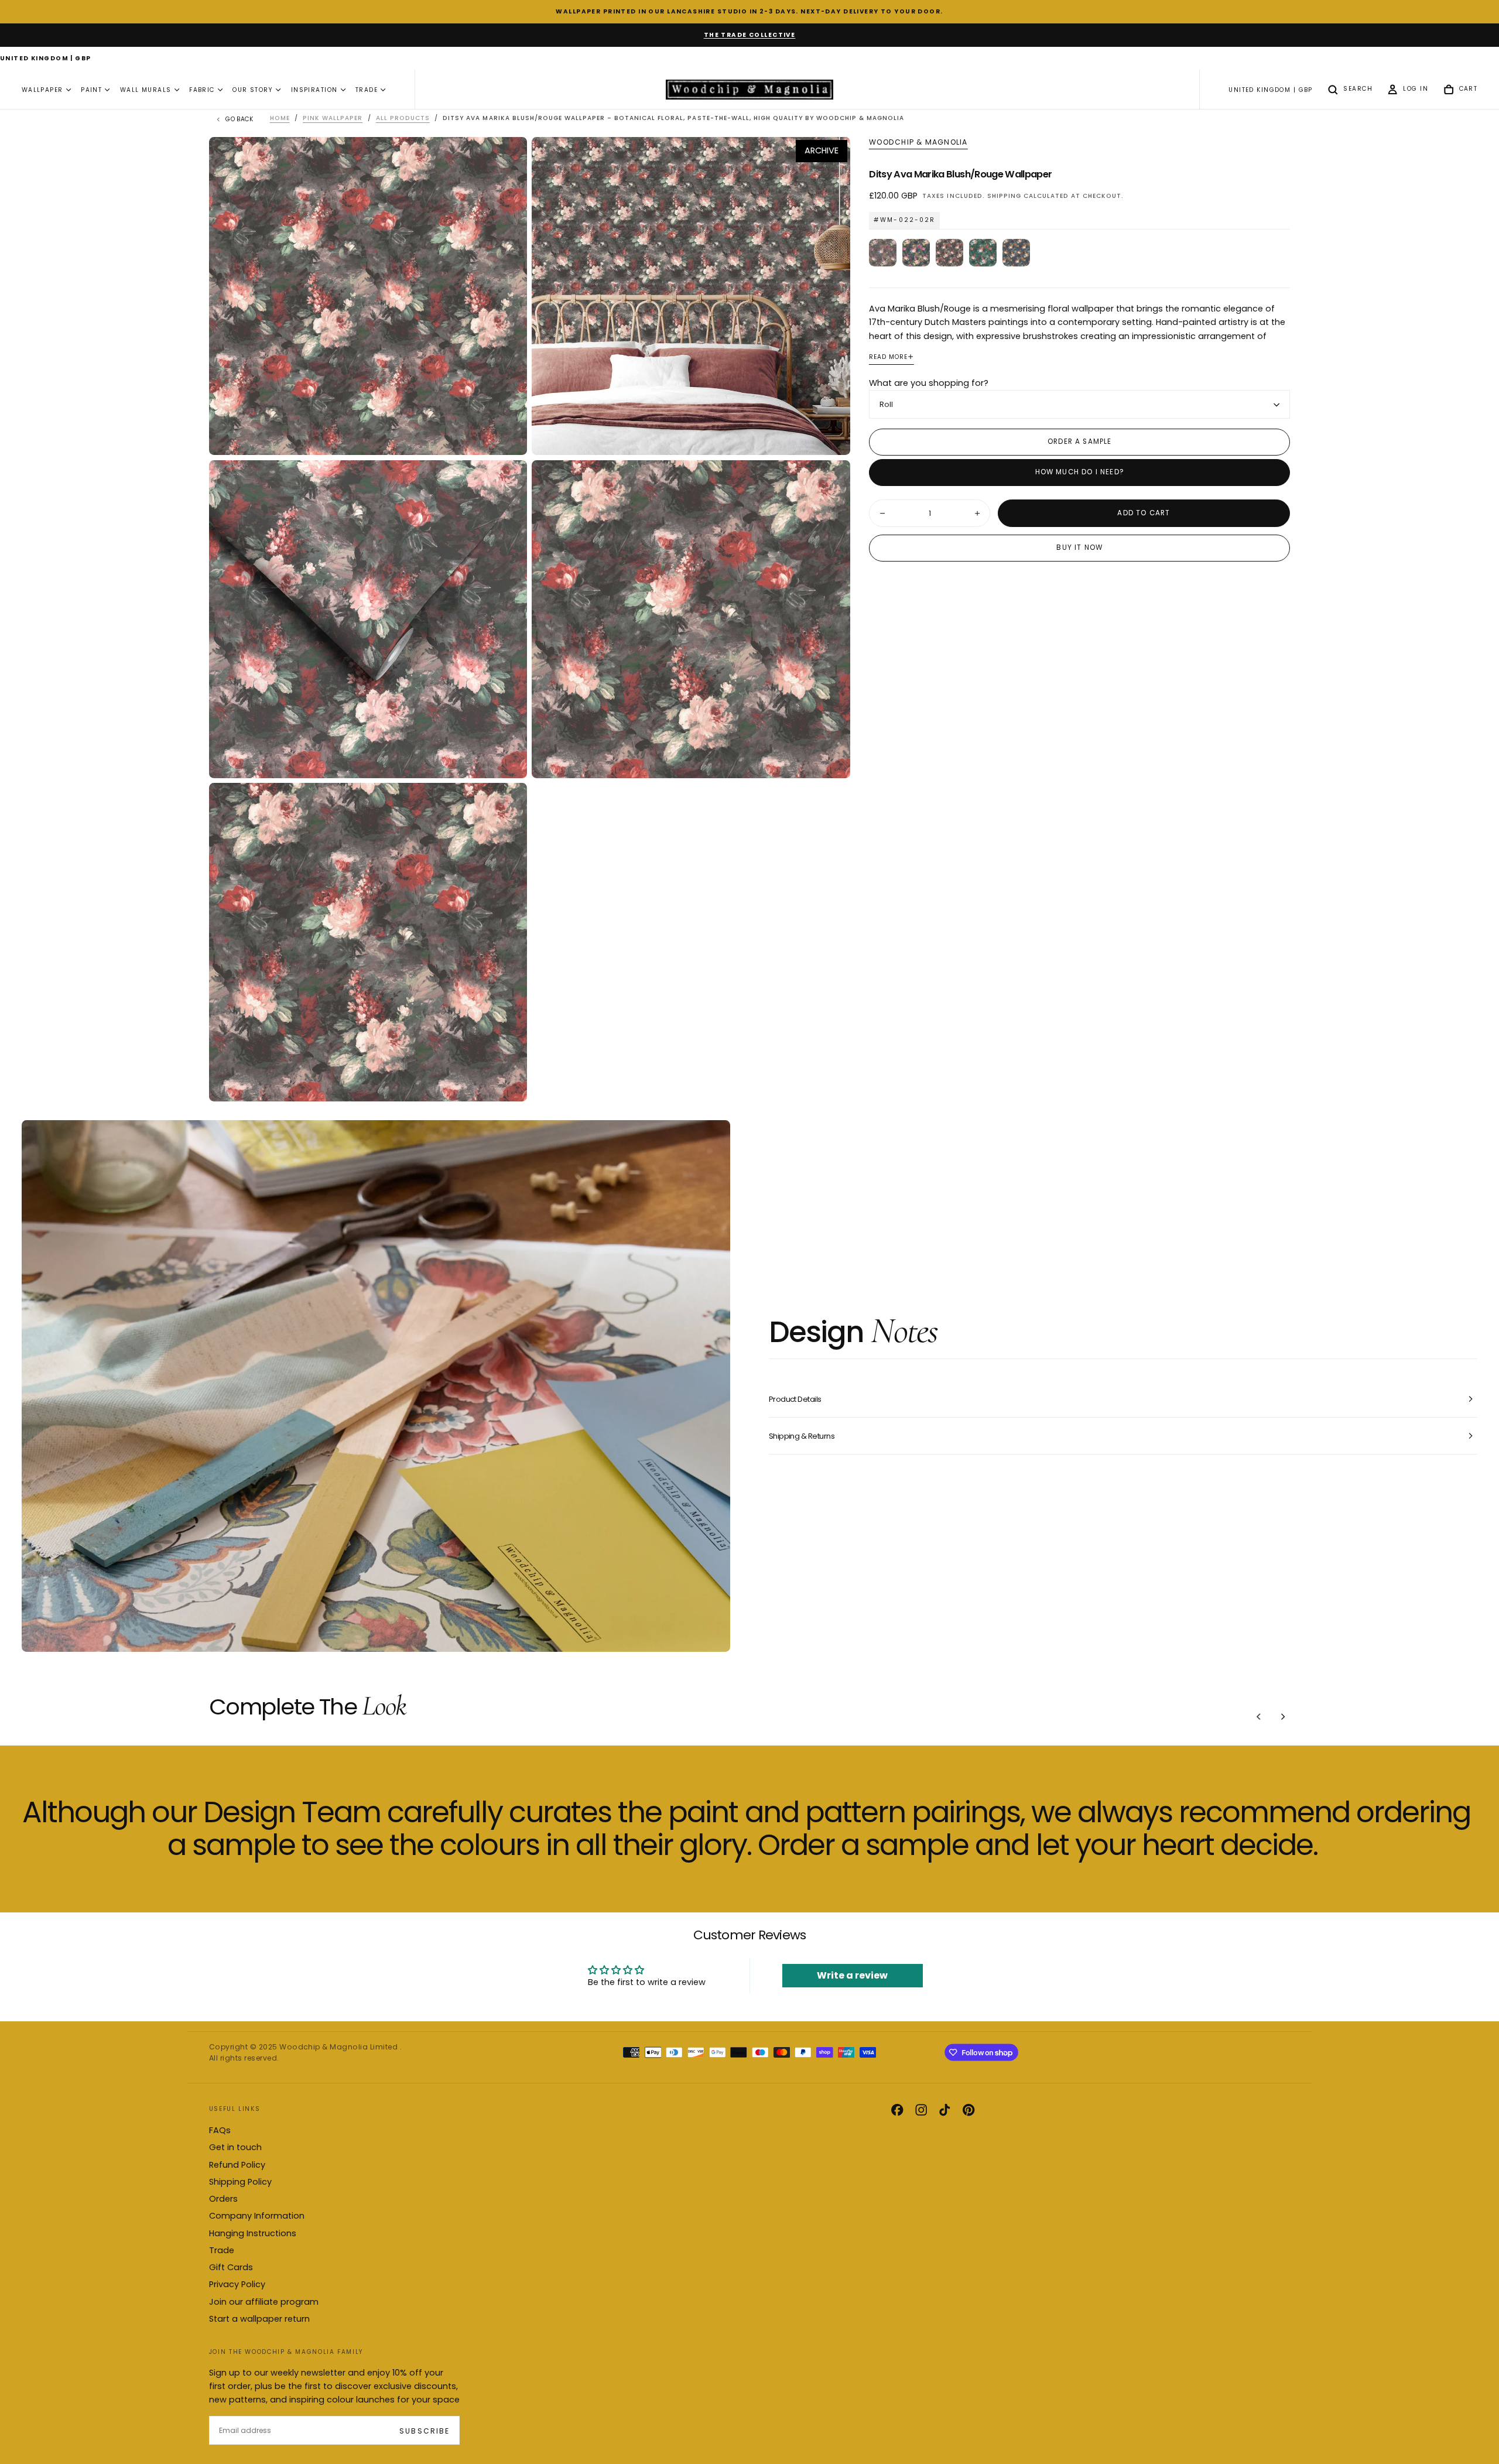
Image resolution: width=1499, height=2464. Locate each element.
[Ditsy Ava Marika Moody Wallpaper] (883, 253)
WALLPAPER (42, 90)
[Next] (1283, 1716)
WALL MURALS (146, 90)
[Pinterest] (968, 2110)
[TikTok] (944, 2110)
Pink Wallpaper (333, 118)
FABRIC (202, 90)
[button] (46, 59)
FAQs (220, 2130)
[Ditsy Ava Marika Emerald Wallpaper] (983, 253)
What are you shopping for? (929, 383)
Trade (222, 2250)
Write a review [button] (852, 1975)
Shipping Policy (240, 2182)
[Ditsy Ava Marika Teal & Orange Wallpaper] (1016, 253)
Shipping (1004, 195)
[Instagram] (921, 2110)
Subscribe (424, 2431)
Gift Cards (231, 2267)
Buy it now (1079, 547)
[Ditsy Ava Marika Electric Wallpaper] (916, 253)
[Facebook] (897, 2110)
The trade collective (750, 35)
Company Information (257, 2216)
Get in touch (235, 2147)
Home (280, 118)
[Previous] (1259, 1716)
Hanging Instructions (253, 2233)
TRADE (367, 90)
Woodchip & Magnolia (918, 142)
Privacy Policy (237, 2284)
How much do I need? (1080, 472)
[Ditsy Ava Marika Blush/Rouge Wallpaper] (949, 253)
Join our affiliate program (264, 2302)
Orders (223, 2199)
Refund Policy (237, 2165)
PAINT (91, 90)
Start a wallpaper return (259, 2319)
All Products (403, 118)
